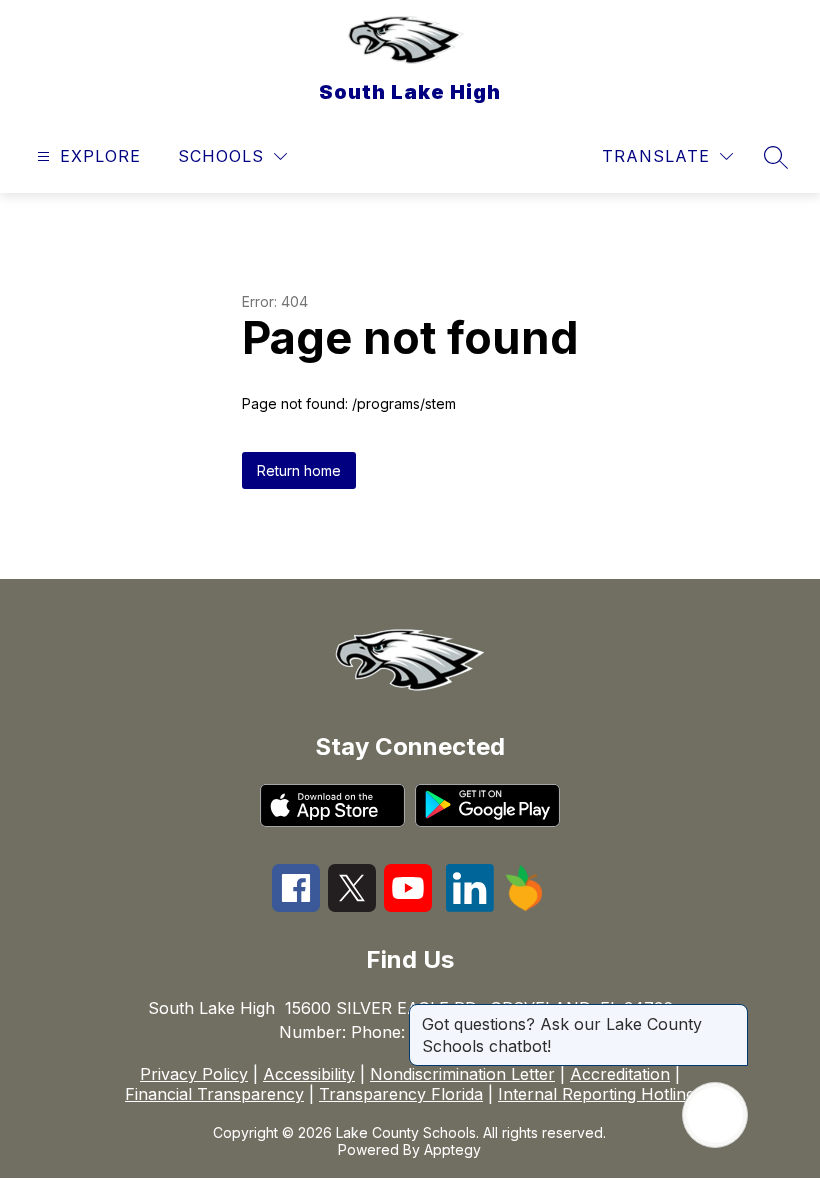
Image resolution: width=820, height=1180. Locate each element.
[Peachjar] (524, 906)
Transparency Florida (401, 1094)
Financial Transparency (214, 1094)
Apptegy (452, 1149)
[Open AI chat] (715, 1115)
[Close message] (732, 1014)
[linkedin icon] (470, 906)
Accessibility (309, 1074)
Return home (299, 470)
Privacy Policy (194, 1074)
